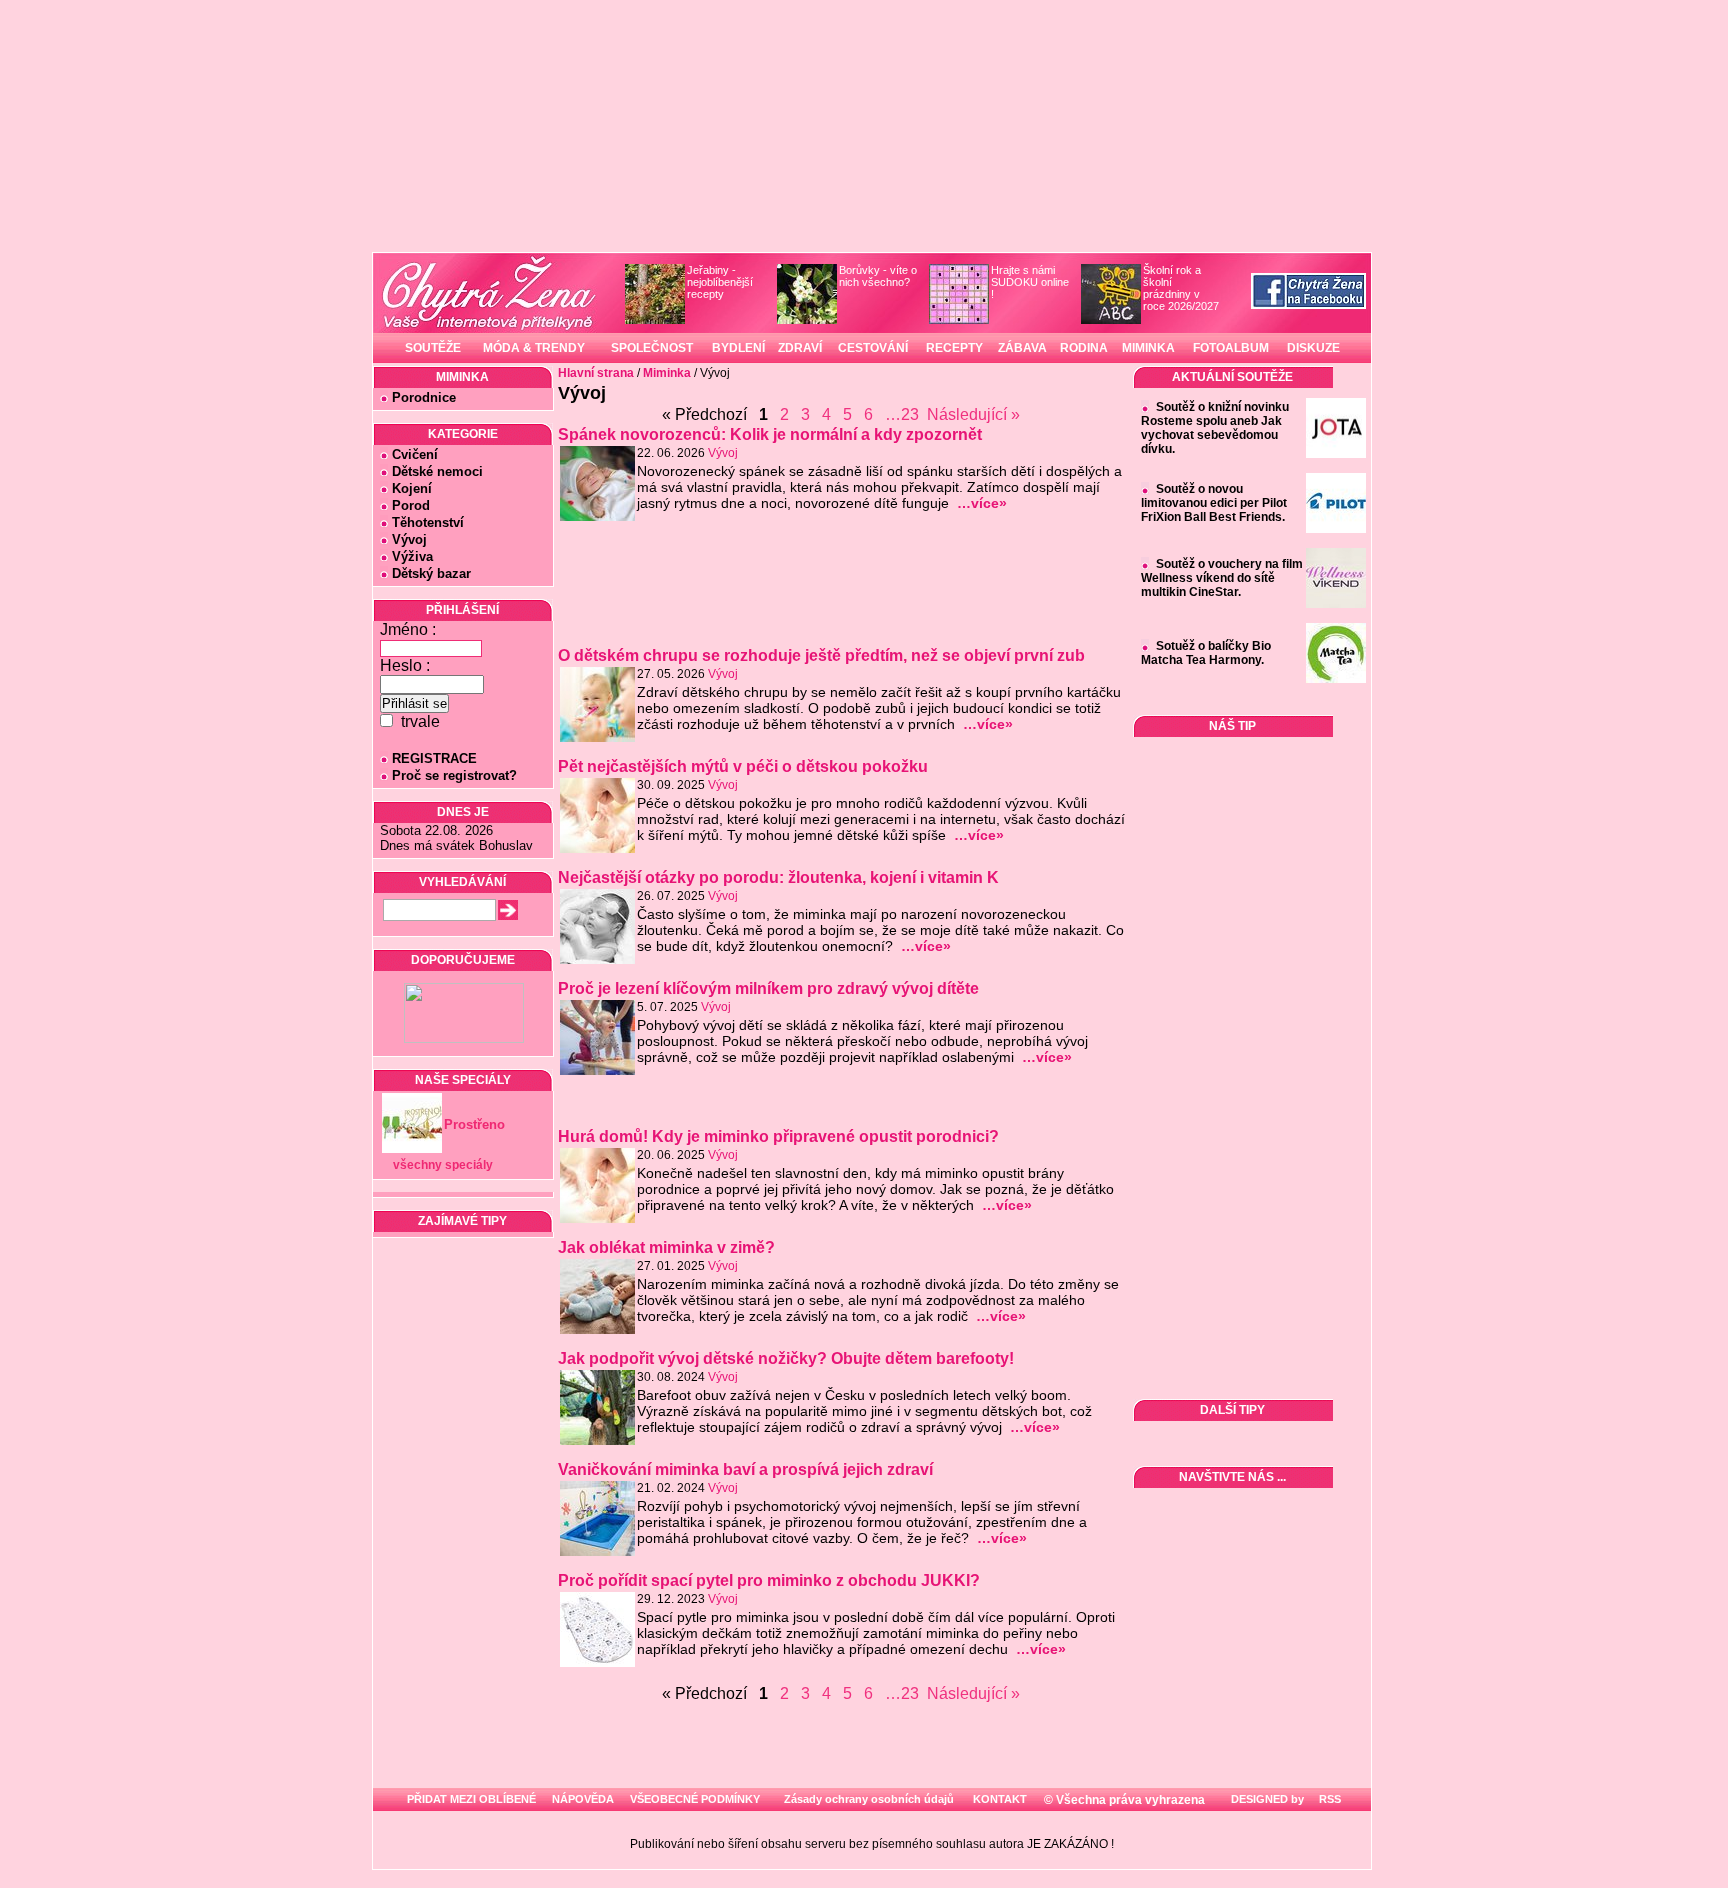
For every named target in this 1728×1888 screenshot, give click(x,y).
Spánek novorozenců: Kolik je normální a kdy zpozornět (770, 434)
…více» (982, 503)
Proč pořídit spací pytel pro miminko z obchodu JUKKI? (769, 1580)
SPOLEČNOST (652, 348)
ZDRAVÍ (800, 348)
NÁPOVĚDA (583, 1799)
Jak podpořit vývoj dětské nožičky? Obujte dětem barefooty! (786, 1358)
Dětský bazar (431, 573)
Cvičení (415, 454)
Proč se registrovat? (454, 775)
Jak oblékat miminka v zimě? (666, 1247)
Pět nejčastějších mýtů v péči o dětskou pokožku (743, 766)
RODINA (1084, 348)
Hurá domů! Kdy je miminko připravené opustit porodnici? (778, 1136)
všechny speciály (443, 1165)
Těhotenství (428, 522)
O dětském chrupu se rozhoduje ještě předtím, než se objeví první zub (821, 655)
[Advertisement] (843, 592)
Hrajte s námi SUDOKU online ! (1030, 282)
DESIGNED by (1266, 1799)
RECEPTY (954, 348)
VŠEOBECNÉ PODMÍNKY (695, 1799)
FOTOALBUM (1231, 348)
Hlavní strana (596, 373)
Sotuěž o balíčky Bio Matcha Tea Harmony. (1206, 653)
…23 (902, 414)
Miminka (667, 373)
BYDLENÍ (738, 348)
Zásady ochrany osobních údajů (869, 1799)
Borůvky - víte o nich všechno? (878, 276)
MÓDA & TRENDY (534, 348)
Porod (411, 505)
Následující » (973, 414)
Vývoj (409, 539)
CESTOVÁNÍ (873, 348)
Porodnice (424, 397)
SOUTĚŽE (433, 348)
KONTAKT (1000, 1799)
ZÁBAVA (1022, 348)
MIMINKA (1148, 348)
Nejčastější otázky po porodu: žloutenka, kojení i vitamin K (778, 877)
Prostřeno (474, 1124)
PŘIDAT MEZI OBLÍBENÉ (471, 1799)
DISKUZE (1313, 348)
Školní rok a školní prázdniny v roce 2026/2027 (1181, 288)
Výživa (412, 556)
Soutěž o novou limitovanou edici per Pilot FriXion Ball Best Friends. (1214, 503)
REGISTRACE (434, 758)
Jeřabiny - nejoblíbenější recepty (720, 282)
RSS (1328, 1799)
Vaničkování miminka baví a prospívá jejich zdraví (745, 1469)
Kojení (412, 488)
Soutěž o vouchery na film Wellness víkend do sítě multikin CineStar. (1222, 578)
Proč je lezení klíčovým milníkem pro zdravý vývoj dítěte (768, 988)
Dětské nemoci (437, 471)
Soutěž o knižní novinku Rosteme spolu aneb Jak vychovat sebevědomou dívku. (1215, 428)
